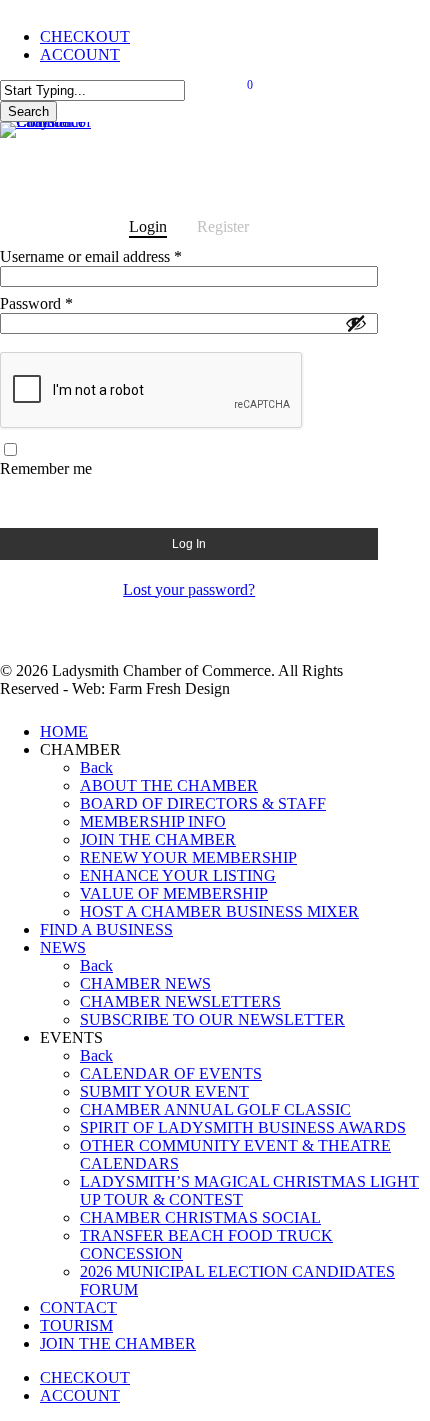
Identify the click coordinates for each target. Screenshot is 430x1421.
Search (28, 111)
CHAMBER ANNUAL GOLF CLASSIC (215, 1109)
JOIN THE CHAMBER (158, 839)
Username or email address (119, 256)
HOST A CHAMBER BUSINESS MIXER (219, 911)
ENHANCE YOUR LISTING (178, 875)
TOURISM (76, 1325)
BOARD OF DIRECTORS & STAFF (203, 803)
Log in (189, 544)
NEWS (63, 947)
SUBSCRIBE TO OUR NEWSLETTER (212, 1019)
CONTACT (78, 1307)
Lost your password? (189, 589)
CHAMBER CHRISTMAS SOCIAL (200, 1217)
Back (96, 767)
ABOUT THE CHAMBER (169, 785)
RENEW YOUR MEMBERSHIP (188, 857)
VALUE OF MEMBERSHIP (174, 893)
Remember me (46, 468)
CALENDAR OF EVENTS (171, 1073)
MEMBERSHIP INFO (153, 821)
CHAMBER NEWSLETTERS (180, 1001)
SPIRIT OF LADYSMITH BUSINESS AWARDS (243, 1127)
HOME (64, 731)
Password (65, 303)
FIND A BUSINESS (106, 929)
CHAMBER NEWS (145, 983)
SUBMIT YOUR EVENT (164, 1091)
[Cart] (243, 92)
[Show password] (356, 323)
